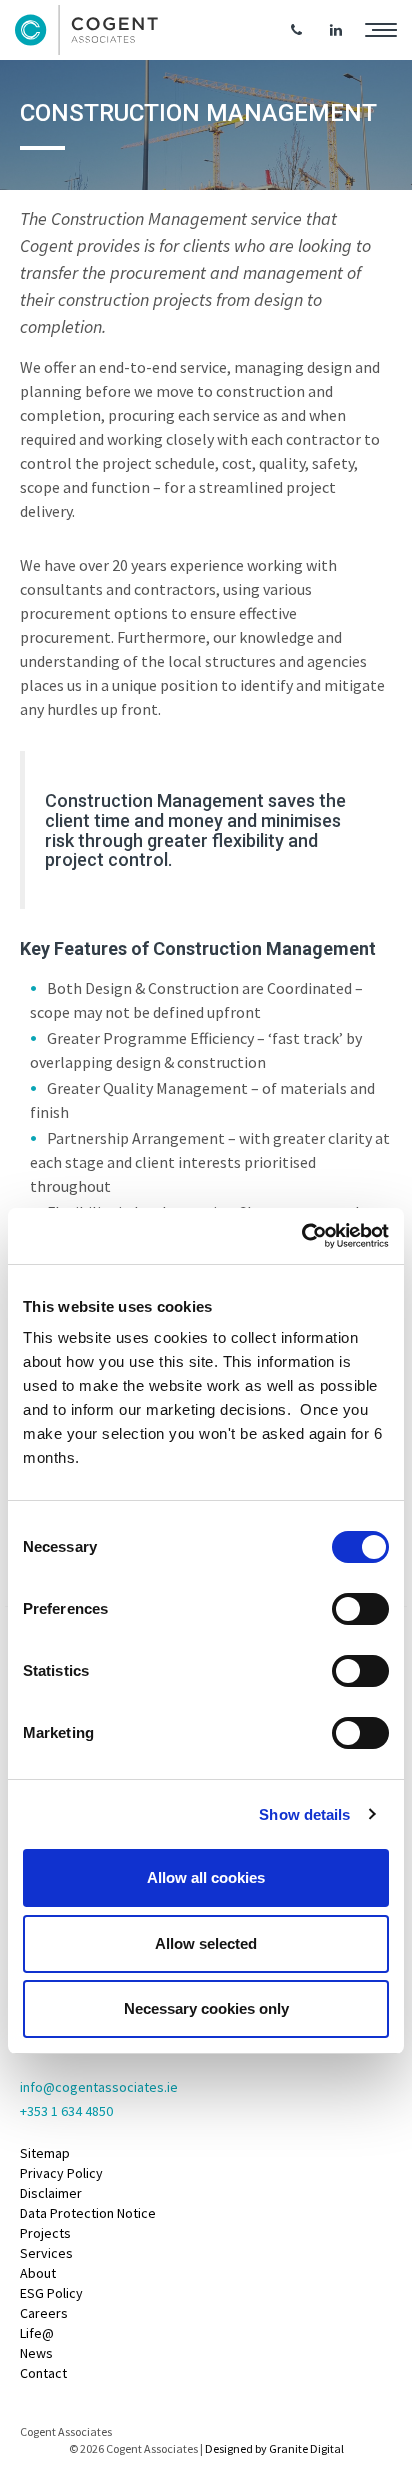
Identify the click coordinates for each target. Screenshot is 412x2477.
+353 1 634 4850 (66, 2111)
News (36, 2353)
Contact (43, 2373)
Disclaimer (51, 2193)
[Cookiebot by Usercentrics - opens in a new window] (301, 1236)
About (38, 2273)
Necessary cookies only (206, 2008)
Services (46, 2253)
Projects (45, 2233)
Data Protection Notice (88, 2213)
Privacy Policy (61, 2173)
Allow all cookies (206, 1877)
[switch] (360, 1609)
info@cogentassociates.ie (99, 2087)
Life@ (37, 2333)
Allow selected (206, 1943)
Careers (44, 2313)
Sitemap (45, 2153)
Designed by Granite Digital (274, 2448)
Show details (304, 1814)
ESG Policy (51, 2293)
